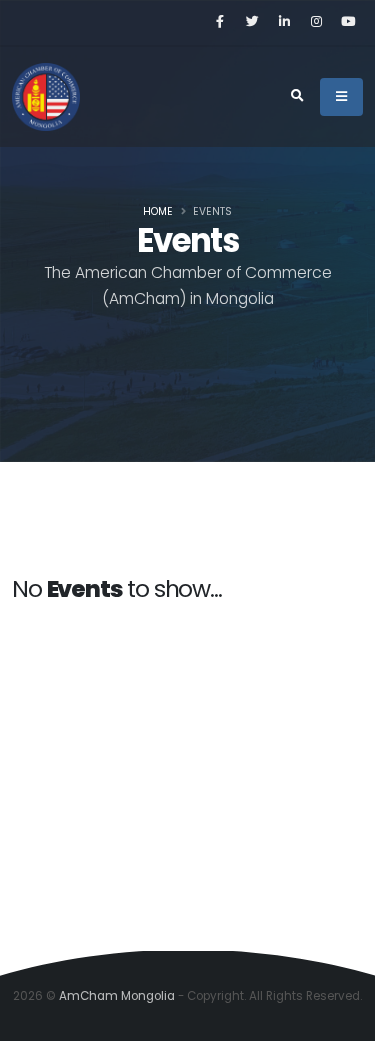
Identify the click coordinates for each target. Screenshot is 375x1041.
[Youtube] (348, 22)
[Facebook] (220, 22)
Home (158, 211)
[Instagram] (316, 22)
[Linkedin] (284, 22)
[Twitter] (252, 22)
